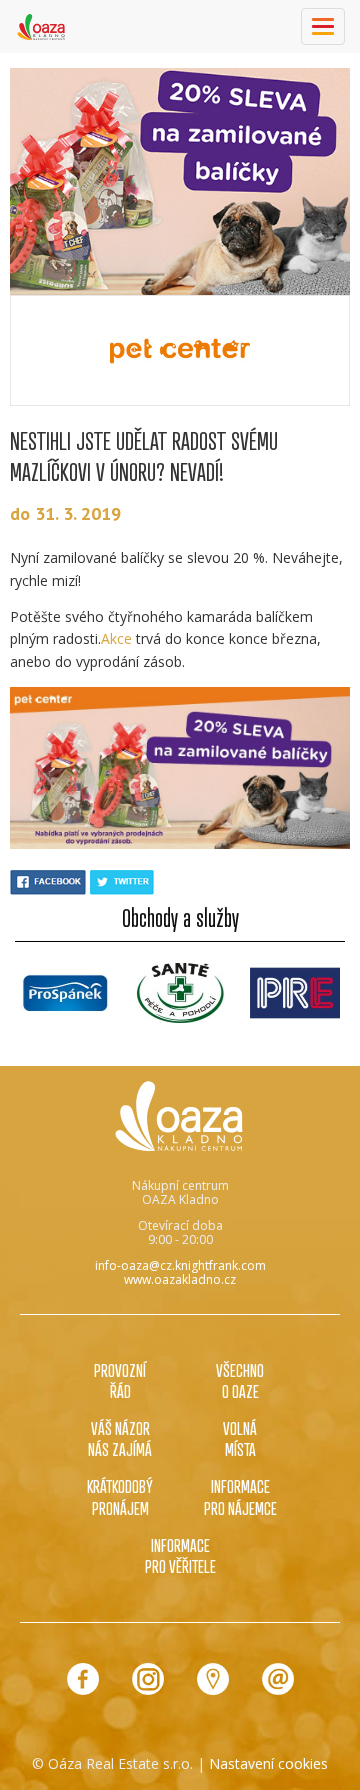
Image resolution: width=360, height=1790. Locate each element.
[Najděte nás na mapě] (213, 1679)
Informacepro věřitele (180, 1555)
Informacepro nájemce (240, 1496)
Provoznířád (120, 1380)
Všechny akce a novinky (180, 1043)
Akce (116, 638)
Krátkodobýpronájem (120, 1496)
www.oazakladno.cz (180, 1279)
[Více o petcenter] (180, 350)
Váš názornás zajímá (120, 1438)
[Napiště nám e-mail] (278, 1679)
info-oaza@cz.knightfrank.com (180, 1265)
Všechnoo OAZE (240, 1380)
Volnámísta (240, 1438)
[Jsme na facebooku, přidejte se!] (83, 1679)
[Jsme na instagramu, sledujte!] (148, 1679)
